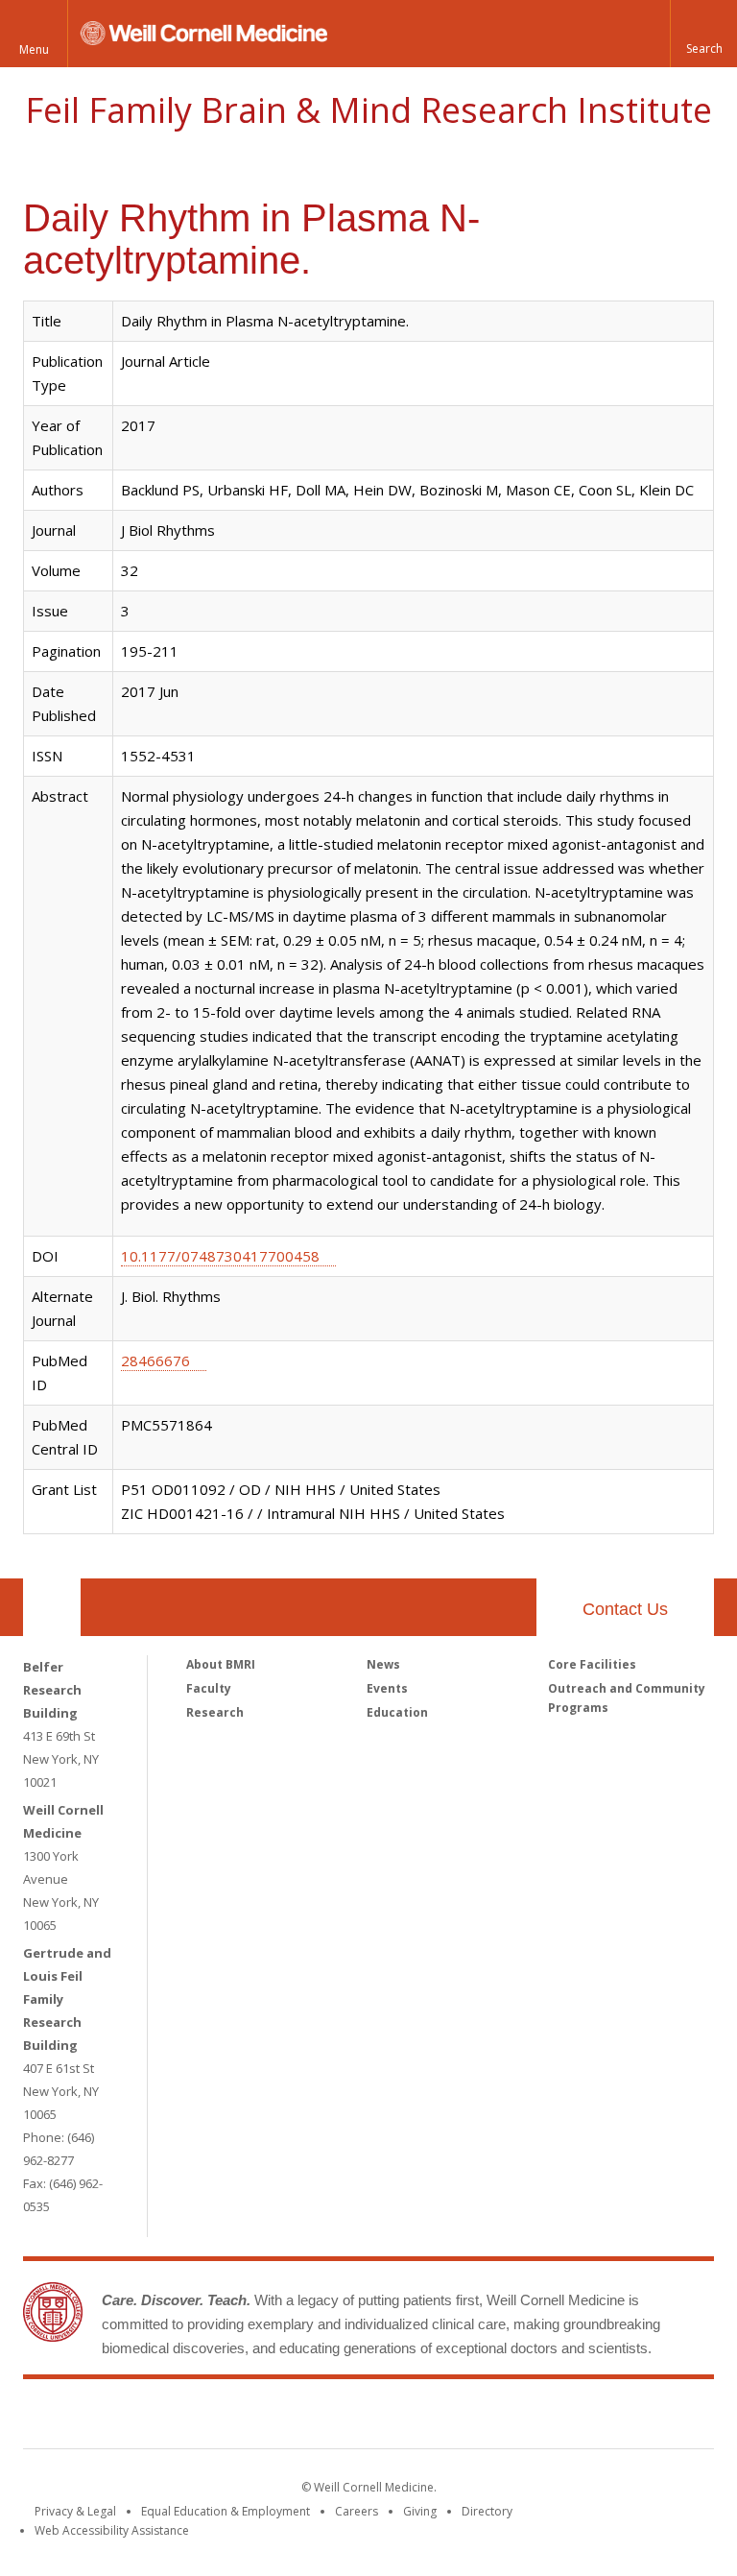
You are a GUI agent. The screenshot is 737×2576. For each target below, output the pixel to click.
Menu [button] (34, 49)
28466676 (155, 1360)
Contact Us (625, 1609)
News (383, 1664)
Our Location (52, 1607)
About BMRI (221, 1664)
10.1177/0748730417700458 (220, 1256)
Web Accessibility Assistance (112, 2530)
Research (215, 1712)
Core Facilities (592, 1664)
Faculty (209, 1688)
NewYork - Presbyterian (529, 2418)
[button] (703, 34)
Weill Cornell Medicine (228, 2418)
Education (397, 1712)
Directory (487, 2511)
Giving (420, 2511)
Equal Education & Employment (226, 2511)
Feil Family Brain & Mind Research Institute (368, 110)
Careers (357, 2511)
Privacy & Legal (75, 2511)
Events (387, 1688)
